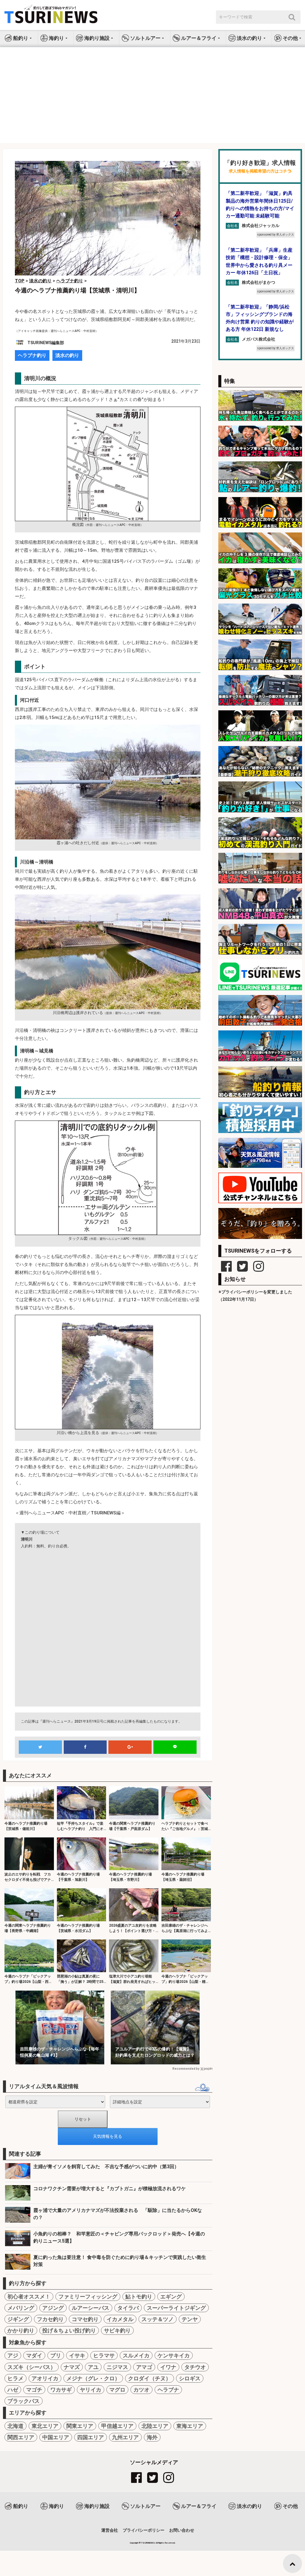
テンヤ (190, 2319)
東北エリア (45, 2426)
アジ (13, 2355)
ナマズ (72, 2367)
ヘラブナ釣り (32, 355)
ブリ (56, 2355)
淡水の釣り (67, 355)
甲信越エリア (117, 2426)
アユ (93, 2367)
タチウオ (195, 2367)
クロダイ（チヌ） (150, 2378)
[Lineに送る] (175, 1747)
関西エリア (21, 2437)
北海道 (15, 2426)
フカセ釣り (50, 2319)
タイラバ (128, 2308)
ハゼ (13, 2390)
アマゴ (144, 2367)
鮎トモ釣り (139, 2297)
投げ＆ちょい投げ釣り (69, 2330)
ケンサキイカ (174, 2355)
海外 (152, 2437)
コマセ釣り (85, 2319)
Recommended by (186, 2069)
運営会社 (110, 2530)
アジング (53, 2308)
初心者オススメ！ (29, 2297)
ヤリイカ (91, 2390)
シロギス (190, 2378)
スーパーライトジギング (176, 2308)
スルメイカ (136, 2355)
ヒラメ (15, 2378)
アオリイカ (45, 2378)
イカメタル (120, 2319)
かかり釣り (21, 2330)
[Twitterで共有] (40, 1747)
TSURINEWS (148, 2543)
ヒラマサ (104, 2355)
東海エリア (190, 2426)
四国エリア (91, 2437)
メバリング (21, 2308)
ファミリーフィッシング (88, 2297)
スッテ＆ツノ (158, 2319)
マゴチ (34, 2390)
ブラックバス (24, 2401)
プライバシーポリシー (144, 2530)
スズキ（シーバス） (32, 2367)
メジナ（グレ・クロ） (93, 2378)
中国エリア (56, 2437)
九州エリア (125, 2437)
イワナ (168, 2367)
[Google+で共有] (130, 1747)
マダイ (34, 2355)
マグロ (117, 2390)
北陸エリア (155, 2426)
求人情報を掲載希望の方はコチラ (260, 171)
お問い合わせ (182, 2530)
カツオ (141, 2390)
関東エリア (80, 2426)
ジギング (18, 2319)
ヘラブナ (168, 2390)
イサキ (77, 2355)
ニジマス (117, 2367)
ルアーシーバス (91, 2308)
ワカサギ (61, 2390)
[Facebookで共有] (85, 1747)
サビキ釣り (117, 2330)
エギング (171, 2297)
